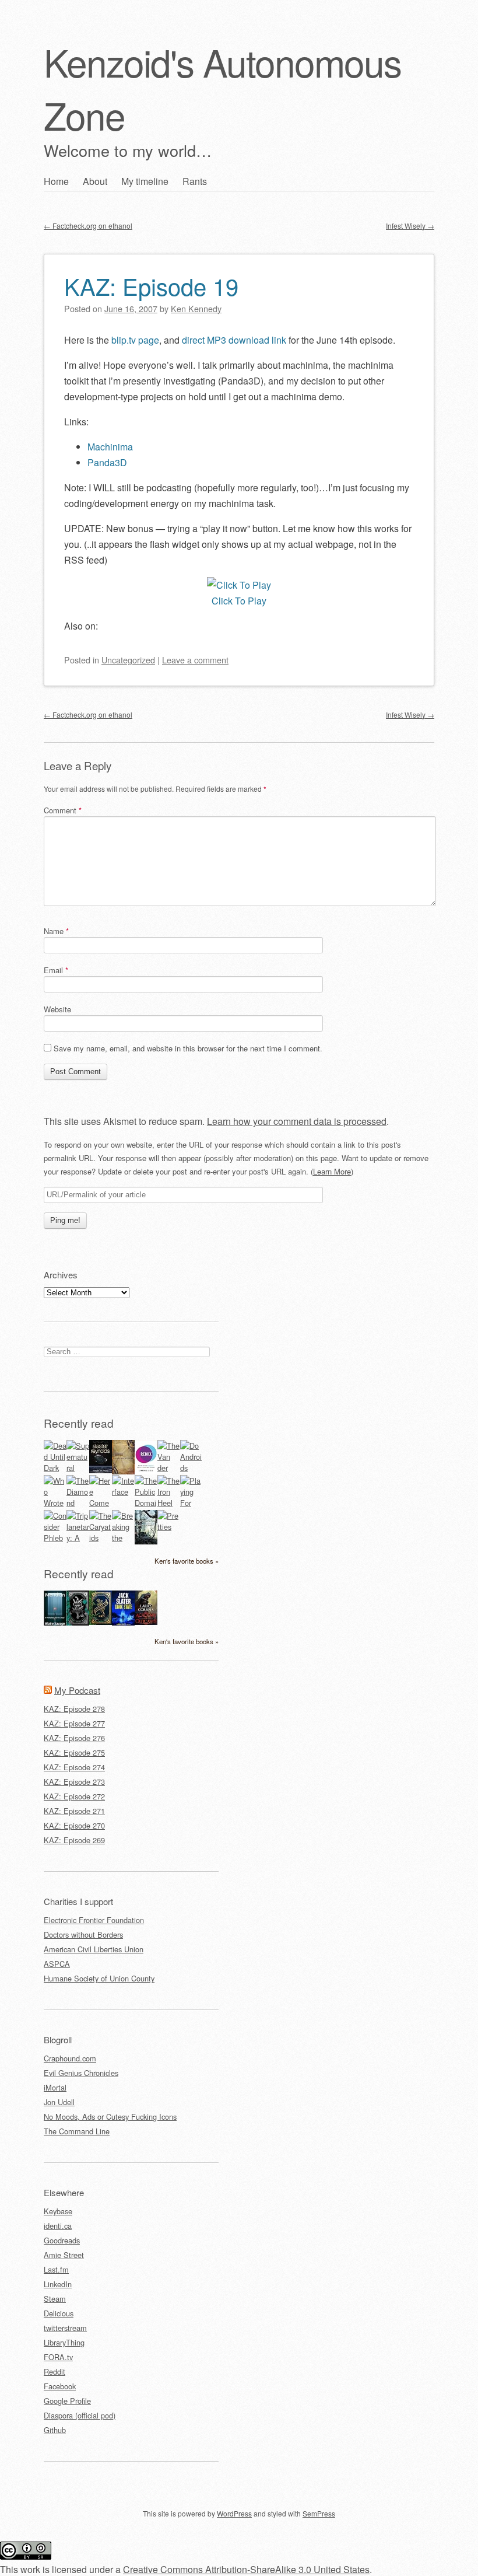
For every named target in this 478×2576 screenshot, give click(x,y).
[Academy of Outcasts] (146, 1622)
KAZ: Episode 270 (74, 1825)
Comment (63, 810)
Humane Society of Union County (99, 1978)
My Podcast (77, 1690)
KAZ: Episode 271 (74, 1811)
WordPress (234, 2513)
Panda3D (107, 462)
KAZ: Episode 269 (74, 1840)
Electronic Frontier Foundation (94, 1920)
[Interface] (123, 1492)
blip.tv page (135, 340)
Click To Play (239, 601)
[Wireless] (123, 1471)
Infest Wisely (410, 226)
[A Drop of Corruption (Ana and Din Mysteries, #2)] (78, 1622)
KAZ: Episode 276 (74, 1738)
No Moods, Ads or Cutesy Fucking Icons (110, 2117)
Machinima (110, 447)
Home (56, 181)
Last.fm (56, 2269)
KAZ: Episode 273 (74, 1782)
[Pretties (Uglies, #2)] (169, 1527)
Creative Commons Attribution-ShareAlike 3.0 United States (246, 2569)
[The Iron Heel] (169, 1503)
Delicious (59, 2313)
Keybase (58, 2211)
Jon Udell (59, 2102)
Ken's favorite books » (187, 1561)
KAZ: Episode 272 (74, 1796)
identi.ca (58, 2226)
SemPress (319, 2513)
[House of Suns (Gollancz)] (101, 1470)
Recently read (79, 1423)
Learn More (332, 1171)
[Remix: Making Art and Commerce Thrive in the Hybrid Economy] (146, 1471)
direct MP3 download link (234, 340)
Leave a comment (195, 660)
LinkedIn (58, 2284)
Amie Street (64, 2255)
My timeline (145, 181)
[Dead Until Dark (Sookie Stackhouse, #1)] (55, 1468)
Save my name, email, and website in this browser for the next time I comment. (188, 1048)
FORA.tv (58, 2357)
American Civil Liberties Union (94, 1949)
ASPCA (57, 1964)
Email (56, 970)
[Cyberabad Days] (146, 1541)
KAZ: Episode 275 (74, 1752)
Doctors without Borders (83, 1934)
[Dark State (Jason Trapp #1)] (123, 1623)
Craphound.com (70, 2058)
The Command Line (77, 2131)
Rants (195, 181)
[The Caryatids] (101, 1538)
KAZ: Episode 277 (74, 1723)
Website (57, 1009)
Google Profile (67, 2401)
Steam (55, 2299)
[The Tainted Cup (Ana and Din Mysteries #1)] (101, 1622)
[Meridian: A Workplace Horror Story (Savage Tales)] (55, 1623)
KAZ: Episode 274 (74, 1767)
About (95, 181)
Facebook (60, 2386)
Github (55, 2430)
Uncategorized (128, 660)
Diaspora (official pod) (80, 2415)
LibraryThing (64, 2342)
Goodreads (62, 2240)
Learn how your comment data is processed (297, 1121)
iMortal (55, 2087)
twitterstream (65, 2328)
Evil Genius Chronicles (81, 2073)
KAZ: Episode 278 (74, 1709)
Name (56, 931)
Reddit (55, 2371)
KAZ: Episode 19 (151, 286)
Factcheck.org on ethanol (88, 226)
